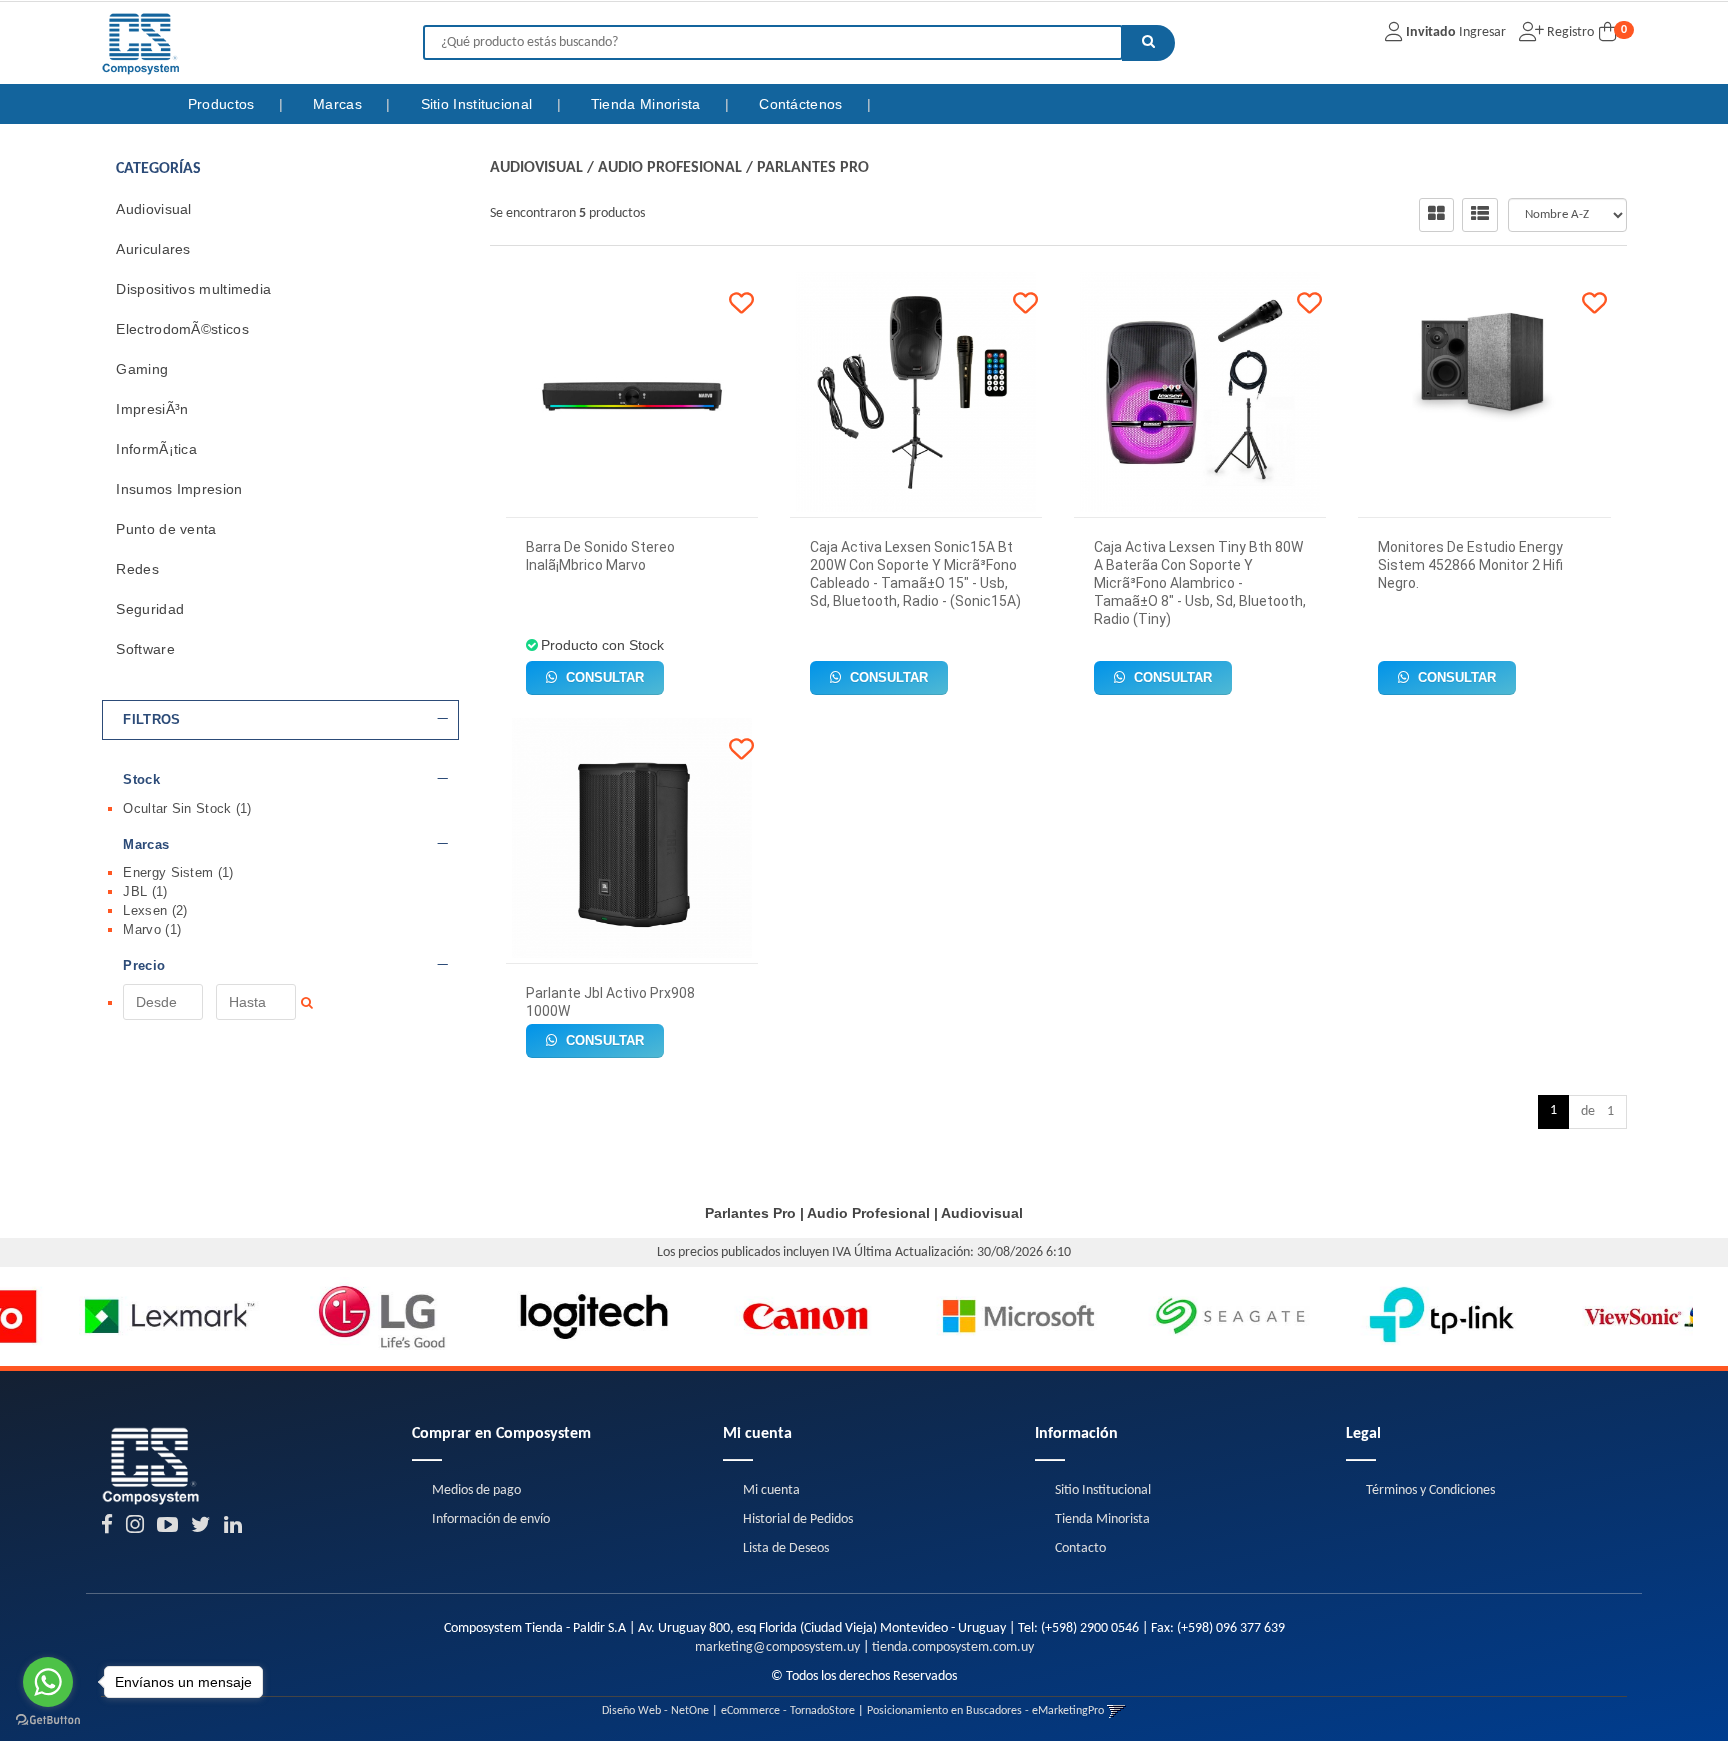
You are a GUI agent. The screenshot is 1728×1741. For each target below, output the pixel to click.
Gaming (142, 369)
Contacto (1080, 1548)
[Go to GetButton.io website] (48, 1720)
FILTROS (151, 720)
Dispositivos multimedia (193, 289)
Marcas (339, 104)
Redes (137, 569)
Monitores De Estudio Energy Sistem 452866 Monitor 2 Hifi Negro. (1470, 565)
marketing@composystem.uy (777, 1647)
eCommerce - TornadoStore (788, 1711)
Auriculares (153, 249)
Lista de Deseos (786, 1548)
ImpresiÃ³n (152, 409)
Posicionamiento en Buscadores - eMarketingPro (985, 1711)
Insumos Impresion (179, 489)
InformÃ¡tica (156, 449)
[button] (1116, 1711)
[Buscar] (1148, 43)
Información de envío (491, 1519)
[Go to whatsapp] (48, 1682)
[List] (1480, 215)
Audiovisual (153, 209)
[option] (106, 1316)
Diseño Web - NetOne (655, 1711)
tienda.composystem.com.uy (953, 1647)
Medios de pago (476, 1490)
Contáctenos (803, 104)
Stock (141, 780)
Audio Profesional (670, 168)
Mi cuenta (771, 1490)
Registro (1569, 32)
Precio (144, 966)
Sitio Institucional (479, 104)
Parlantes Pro (813, 168)
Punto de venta (166, 529)
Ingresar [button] (1482, 32)
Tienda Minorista (648, 104)
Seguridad (150, 609)
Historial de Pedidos (798, 1519)
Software (145, 649)
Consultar (603, 677)
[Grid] (1436, 215)
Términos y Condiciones (1430, 1490)
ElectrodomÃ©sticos (182, 329)
